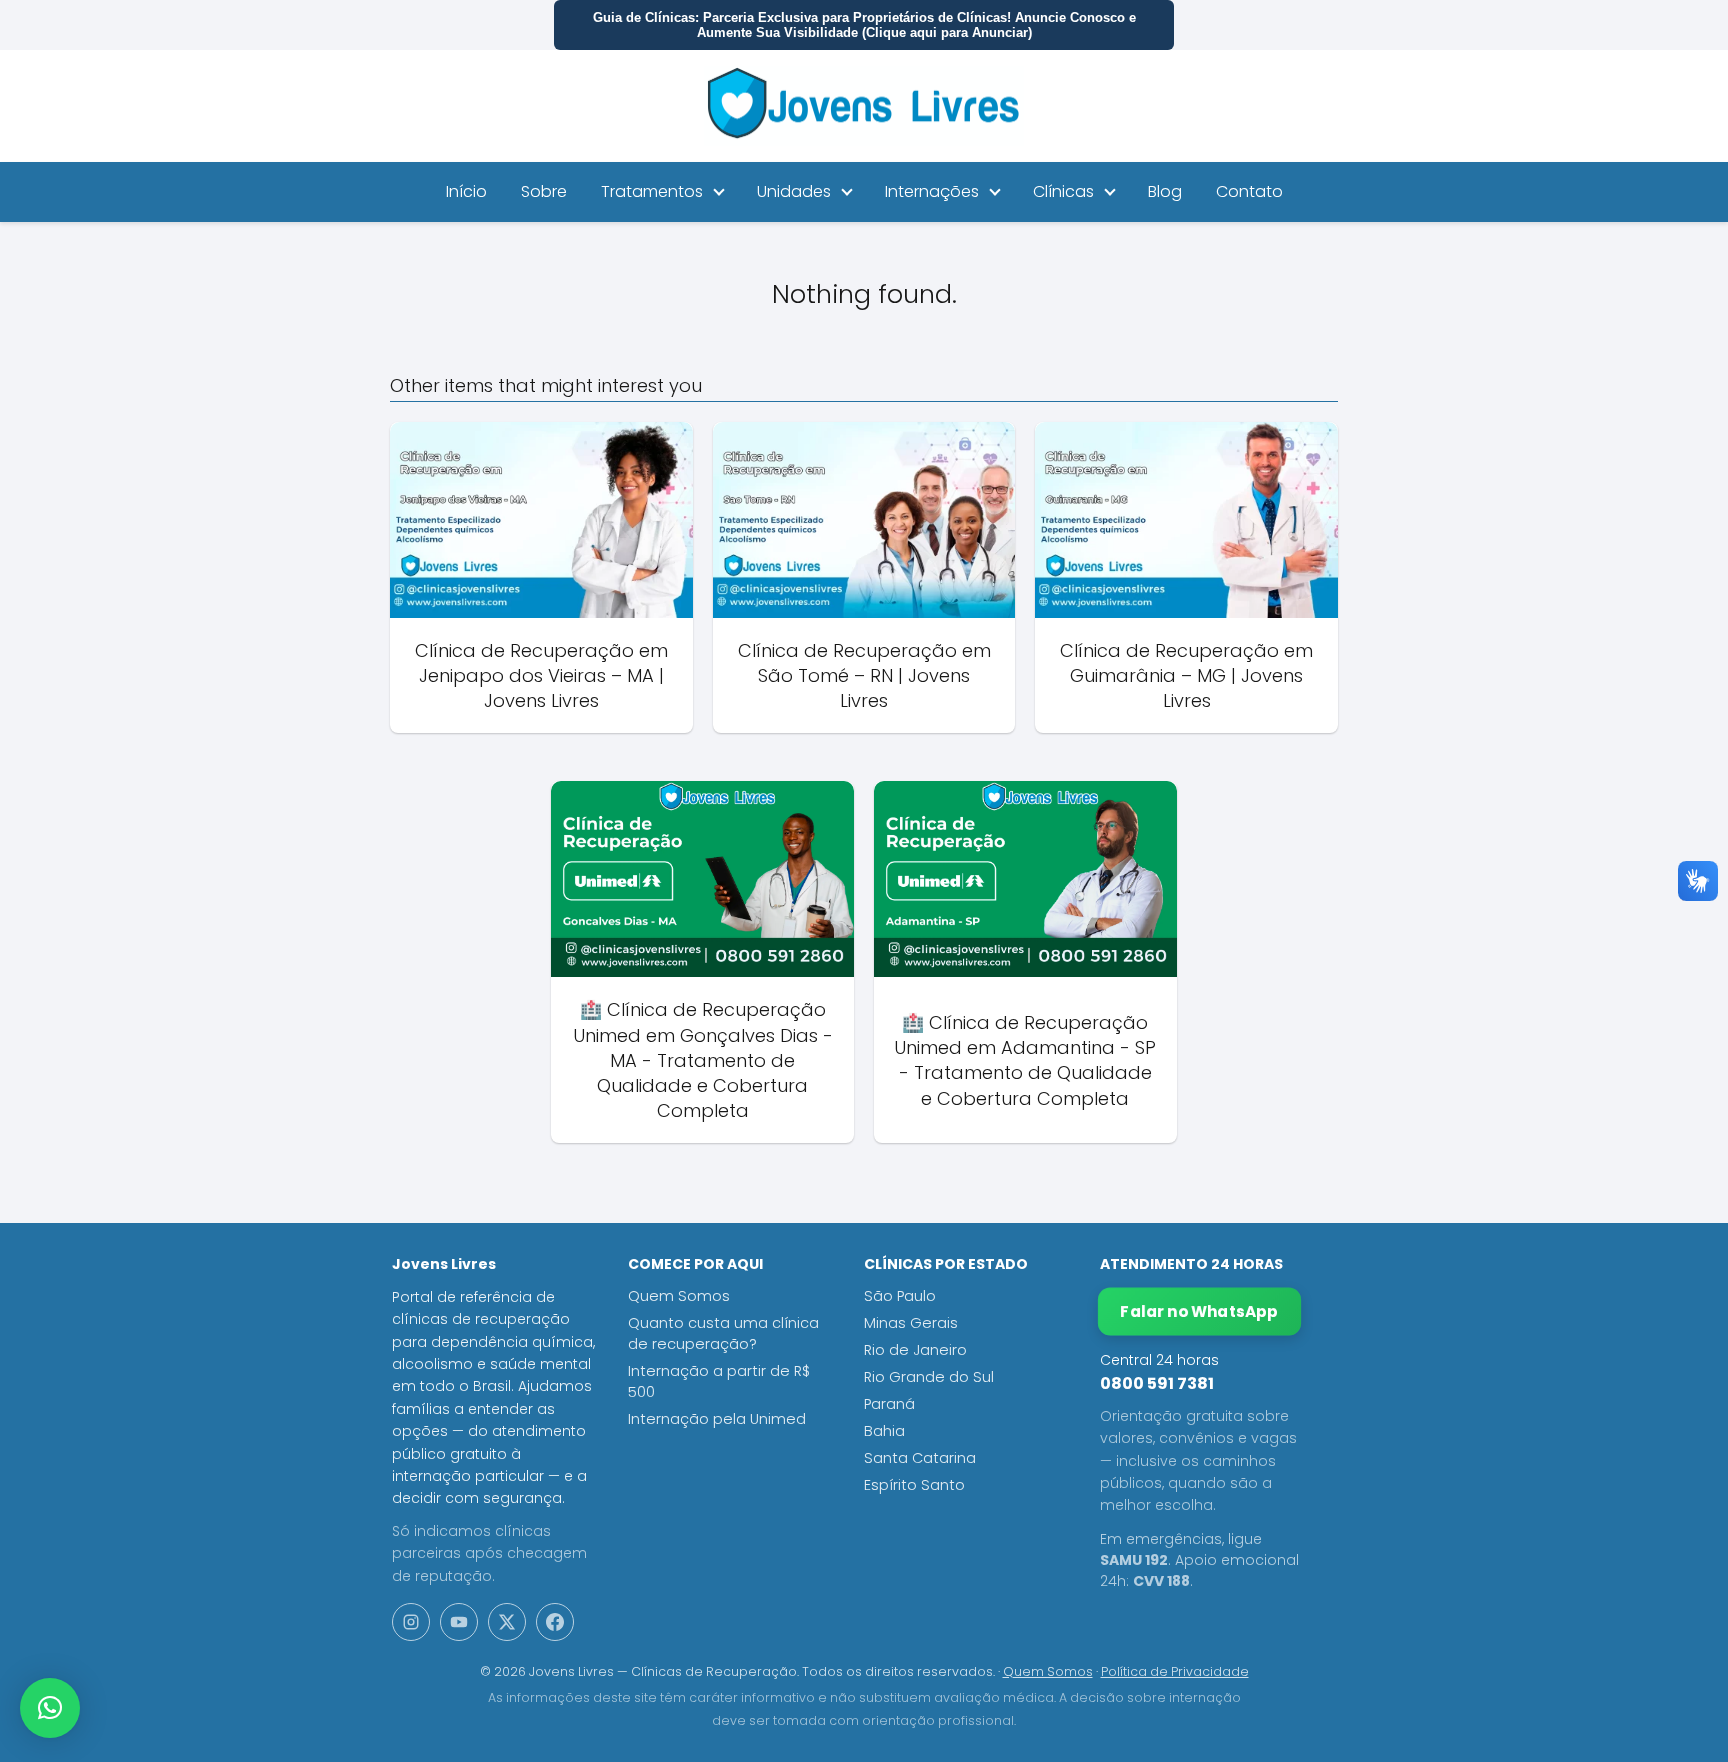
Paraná (889, 1404)
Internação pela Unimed (717, 1419)
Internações (932, 191)
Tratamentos (652, 191)
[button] (50, 1708)
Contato (1249, 191)
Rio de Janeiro (915, 1350)
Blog (1165, 191)
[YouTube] (459, 1622)
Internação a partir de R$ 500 (719, 1381)
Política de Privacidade (1175, 1671)
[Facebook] (555, 1622)
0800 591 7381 (1157, 1383)
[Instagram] (411, 1622)
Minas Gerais (911, 1323)
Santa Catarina (920, 1458)
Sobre (544, 191)
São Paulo (900, 1296)
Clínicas (1063, 191)
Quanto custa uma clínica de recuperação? (723, 1333)
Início (466, 191)
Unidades (794, 191)
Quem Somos (679, 1296)
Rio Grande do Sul (929, 1377)
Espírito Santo (914, 1485)
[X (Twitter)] (507, 1622)
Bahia (884, 1431)
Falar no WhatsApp (1200, 1311)
